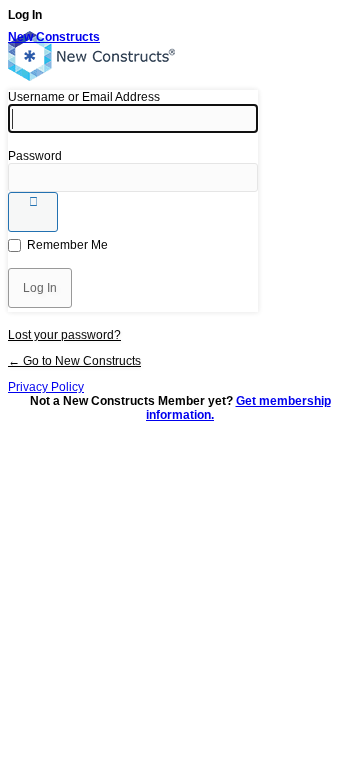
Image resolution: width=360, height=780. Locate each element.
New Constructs (54, 37)
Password (35, 156)
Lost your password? (64, 335)
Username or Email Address (84, 97)
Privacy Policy (46, 387)
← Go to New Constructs (74, 361)
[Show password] (33, 212)
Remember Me (67, 245)
